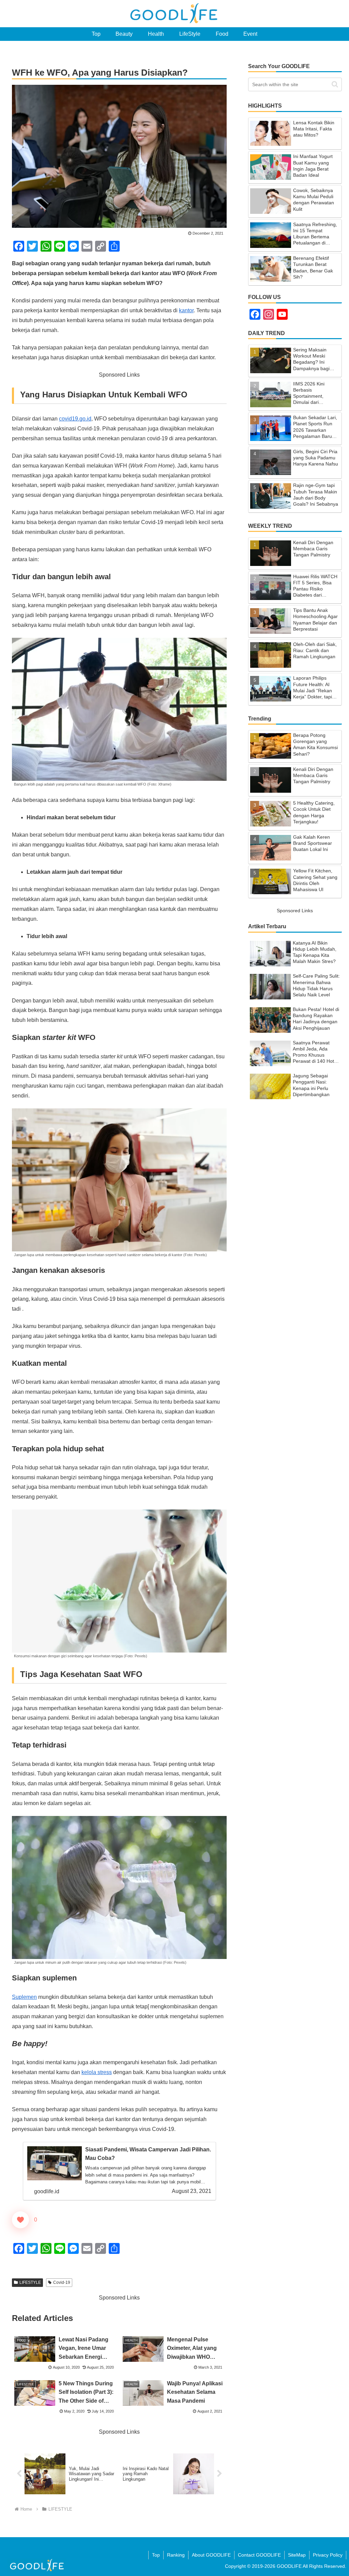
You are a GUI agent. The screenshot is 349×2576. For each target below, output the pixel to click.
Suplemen (24, 1997)
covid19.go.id (75, 419)
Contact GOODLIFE (259, 2555)
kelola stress (97, 2072)
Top (156, 2555)
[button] (335, 84)
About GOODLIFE (211, 2555)
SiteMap (297, 2555)
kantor (186, 310)
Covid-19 (62, 2282)
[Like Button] (20, 2220)
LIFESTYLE (30, 2282)
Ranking (176, 2555)
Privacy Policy (328, 2555)
